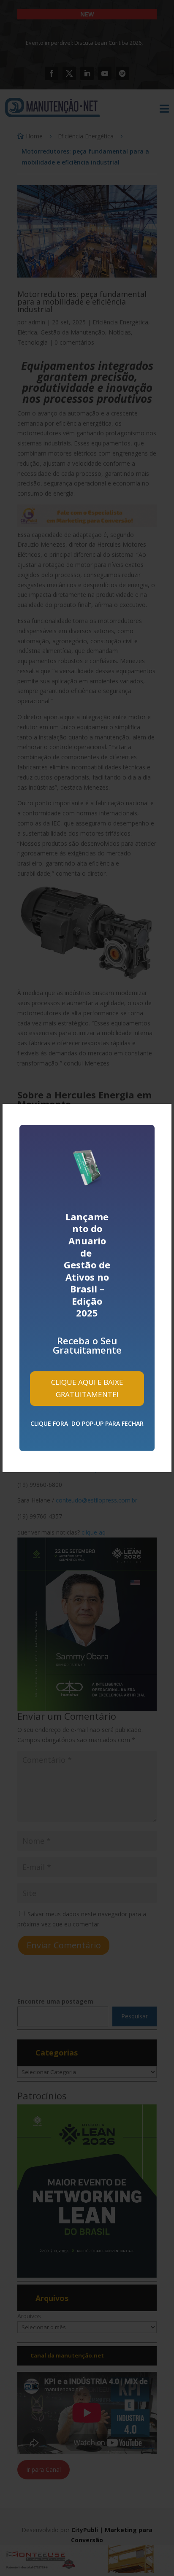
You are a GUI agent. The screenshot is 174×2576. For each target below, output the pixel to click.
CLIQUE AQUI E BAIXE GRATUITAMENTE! (87, 1388)
